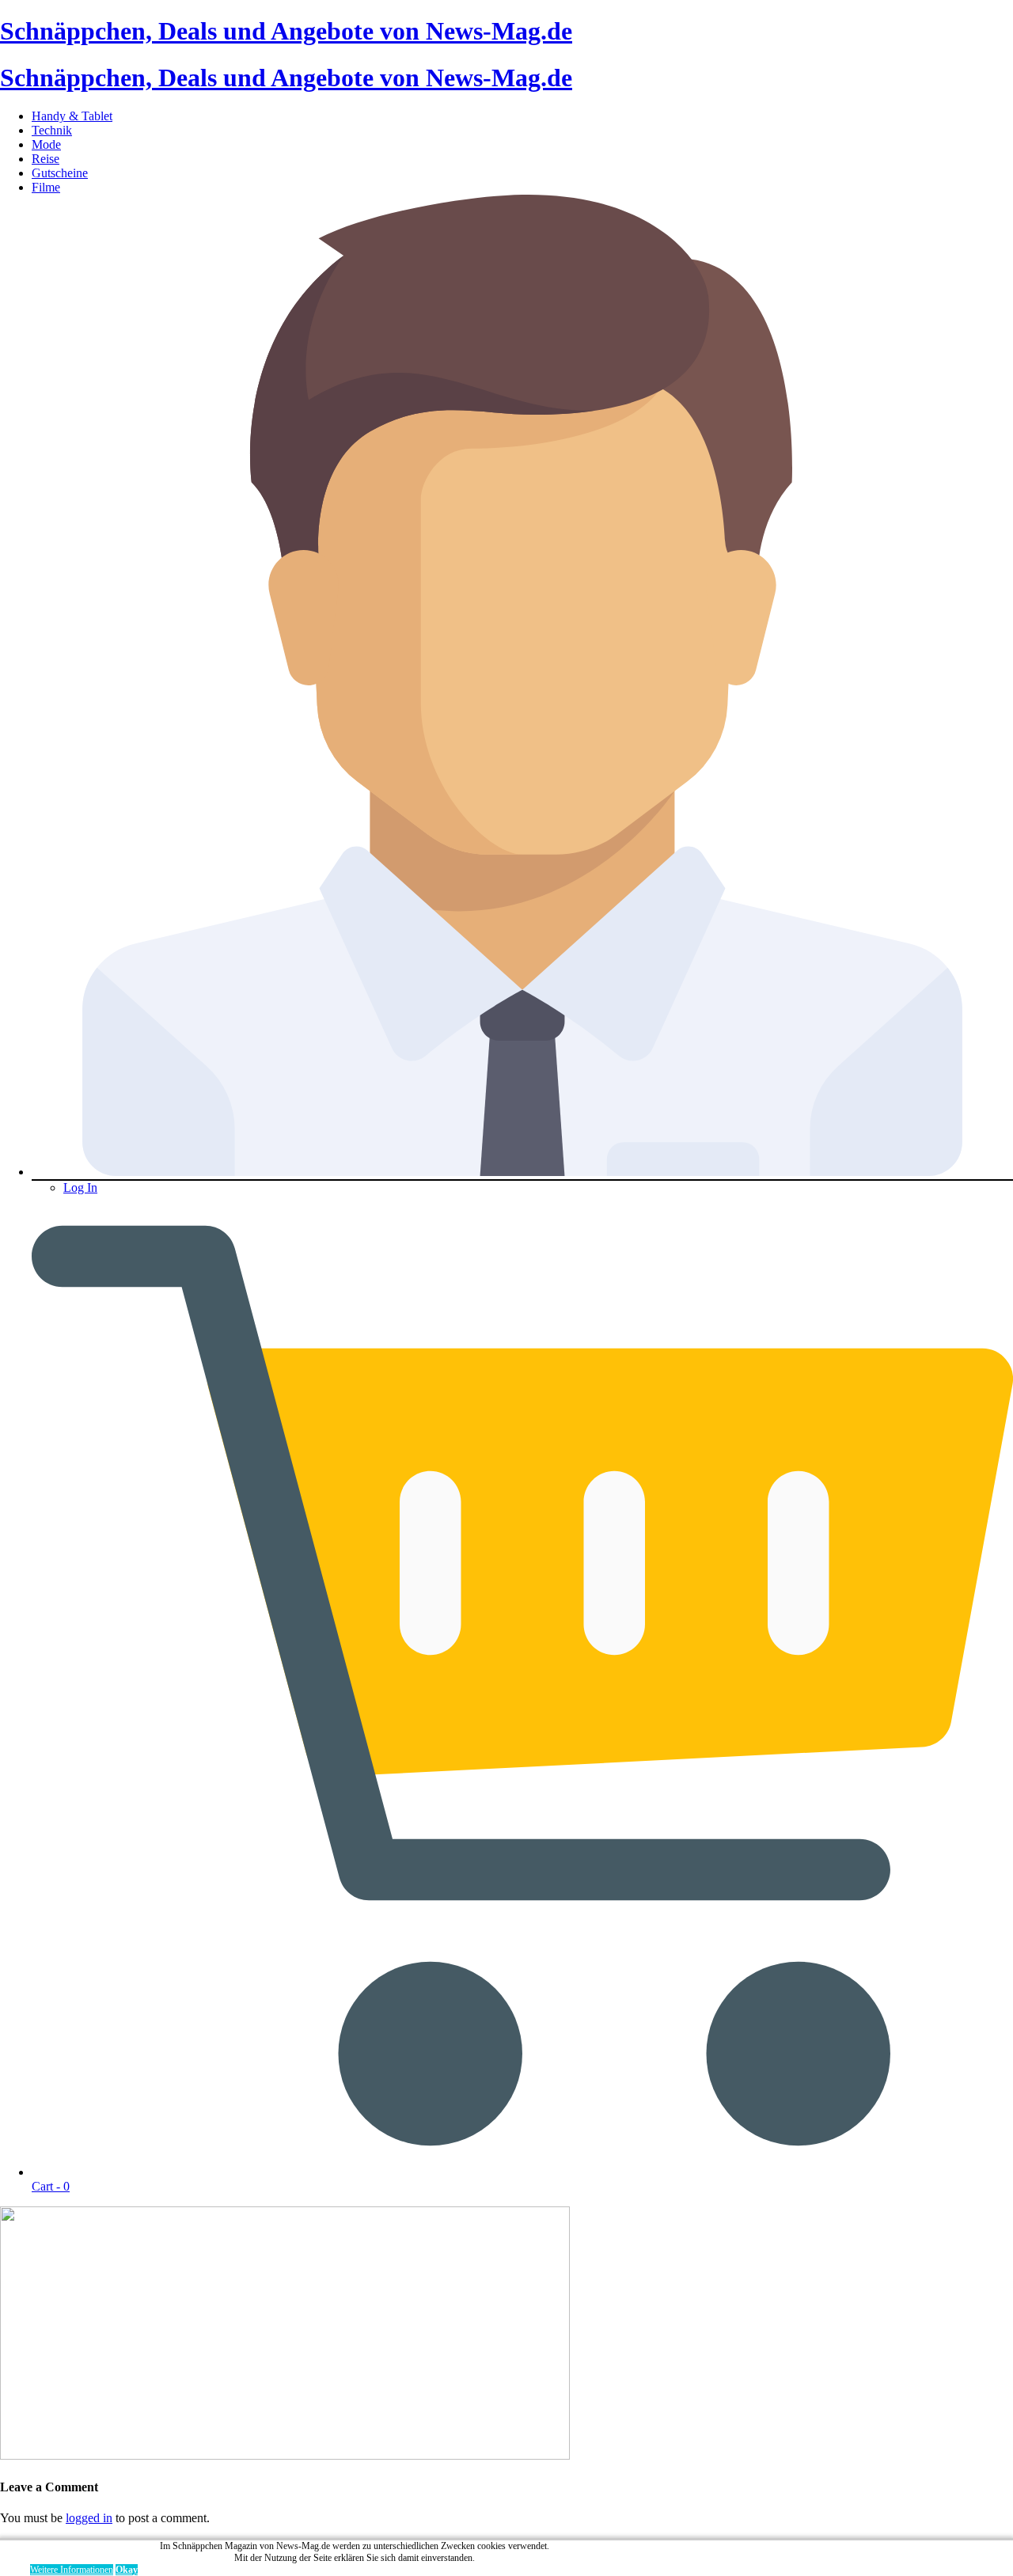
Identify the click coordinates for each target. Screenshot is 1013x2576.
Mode (46, 144)
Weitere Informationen (72, 2570)
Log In (80, 1187)
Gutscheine (60, 173)
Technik (52, 130)
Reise (46, 159)
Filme (46, 187)
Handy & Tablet (72, 116)
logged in (89, 2518)
